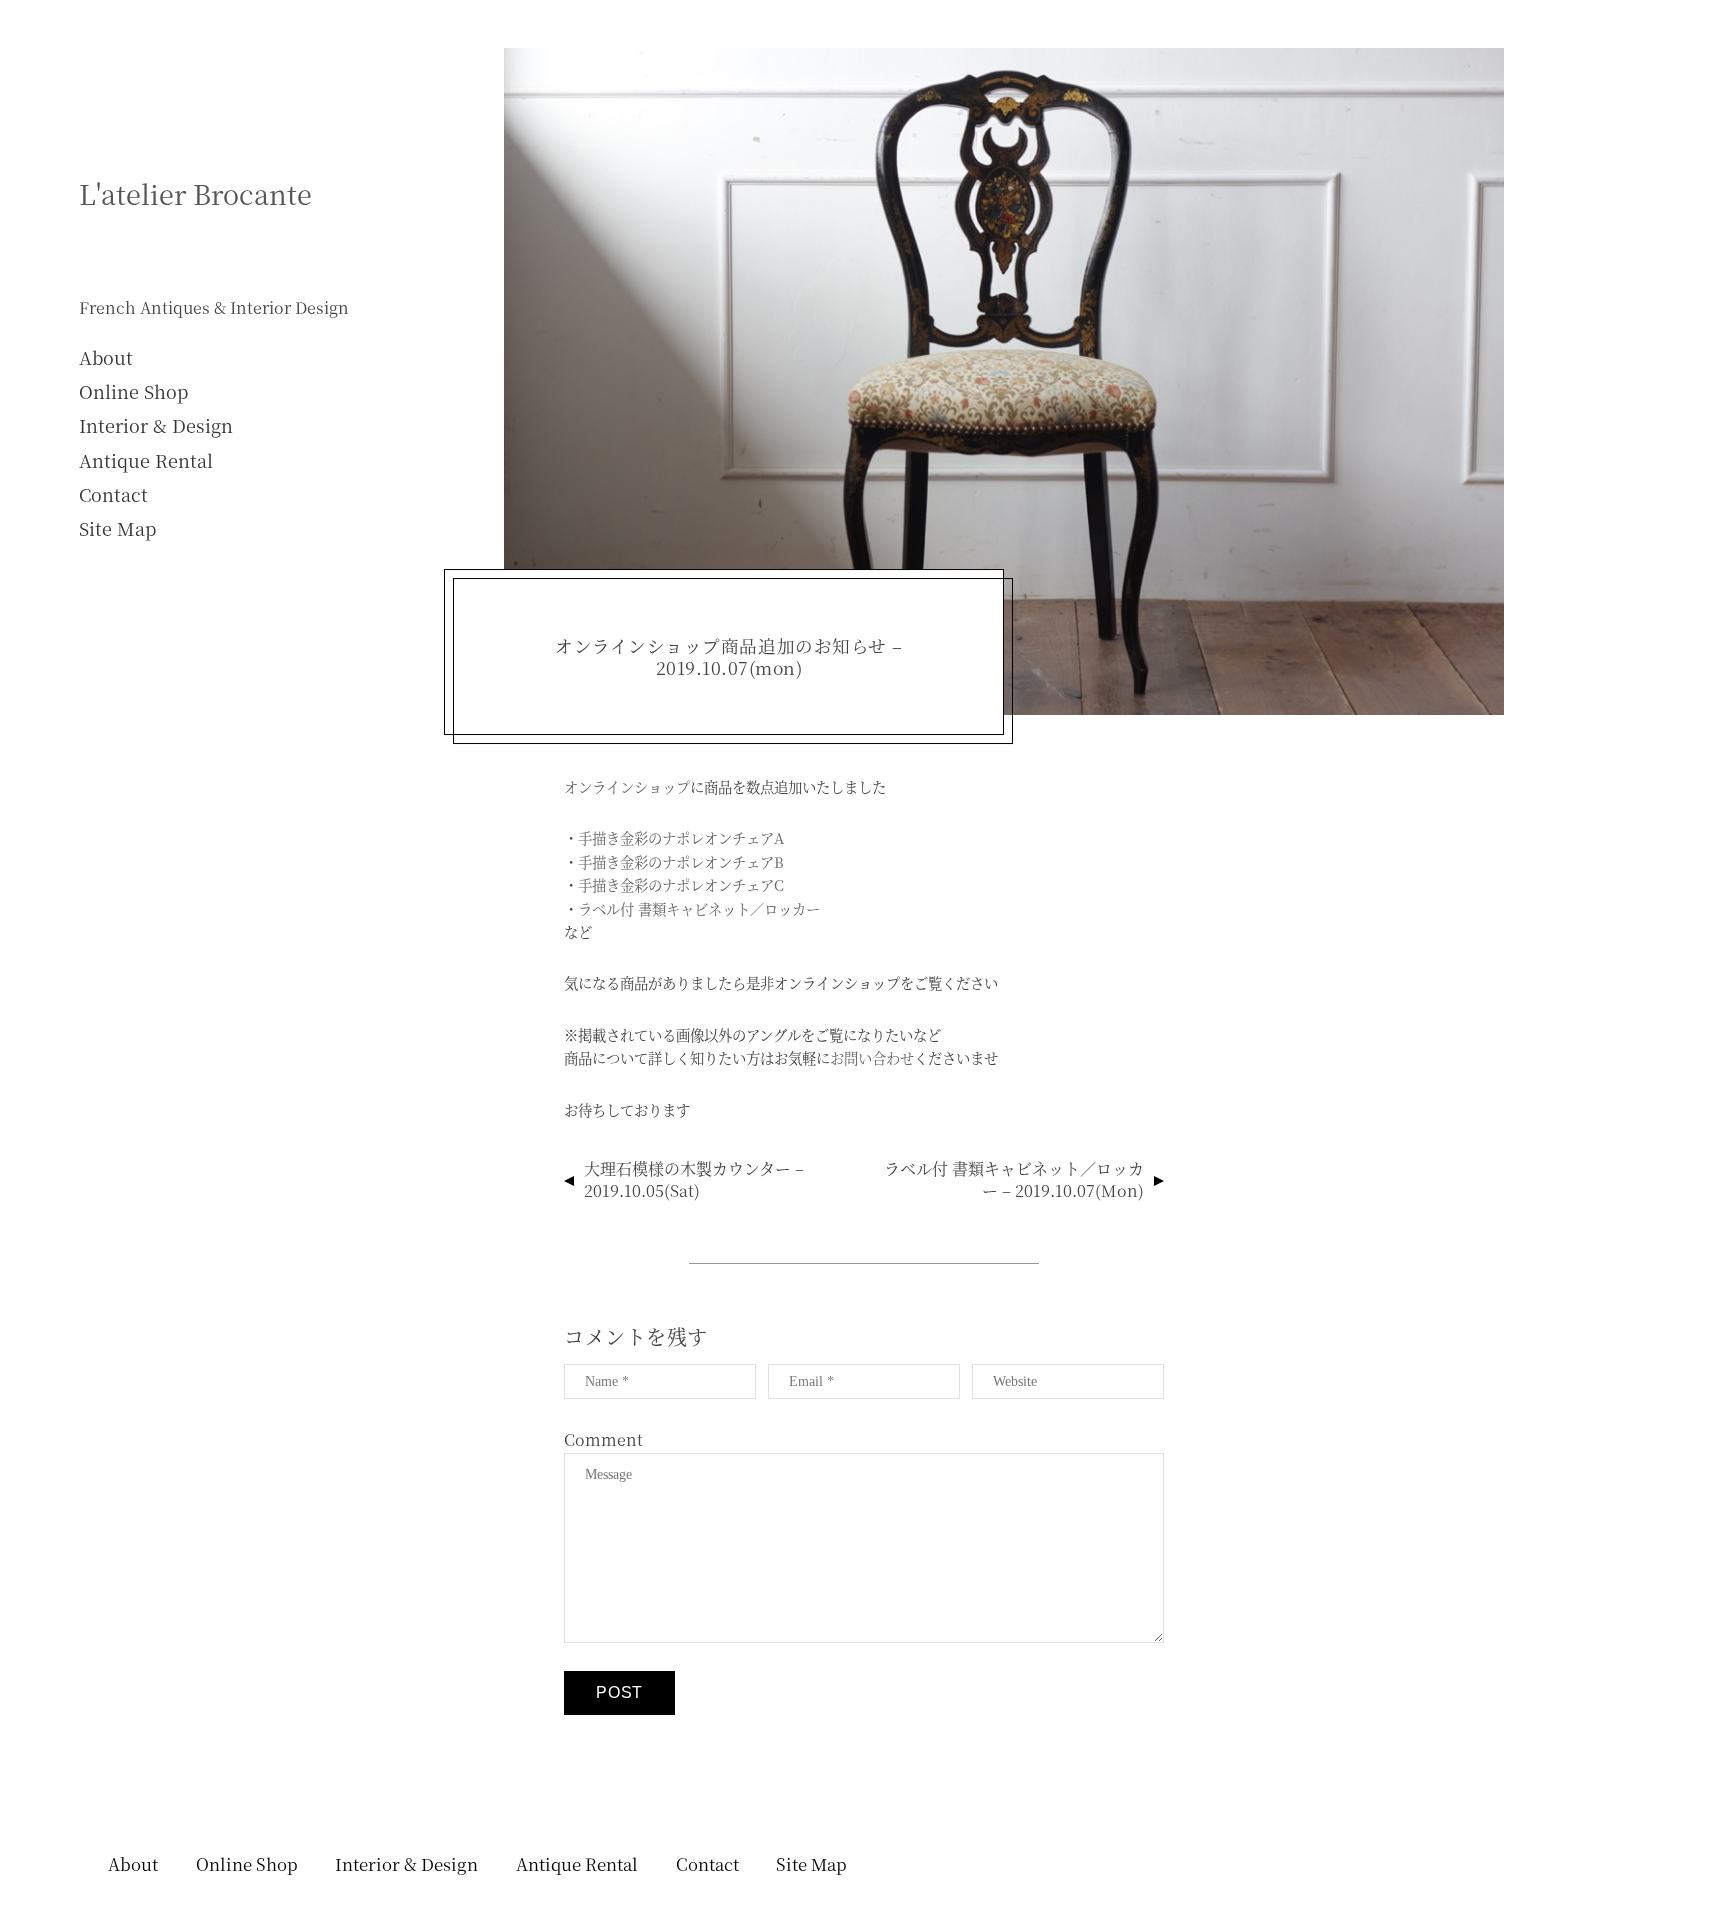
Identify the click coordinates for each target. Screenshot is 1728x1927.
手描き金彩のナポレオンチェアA (681, 837)
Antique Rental (146, 460)
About (106, 357)
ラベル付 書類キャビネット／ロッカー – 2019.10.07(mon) (1014, 1179)
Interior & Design (156, 425)
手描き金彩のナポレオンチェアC (681, 884)
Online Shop (133, 391)
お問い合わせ (872, 1057)
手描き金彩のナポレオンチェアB (681, 861)
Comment (603, 1439)
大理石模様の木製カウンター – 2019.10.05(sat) (694, 1179)
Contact (113, 494)
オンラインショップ (627, 786)
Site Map (117, 528)
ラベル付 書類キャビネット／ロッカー (699, 908)
